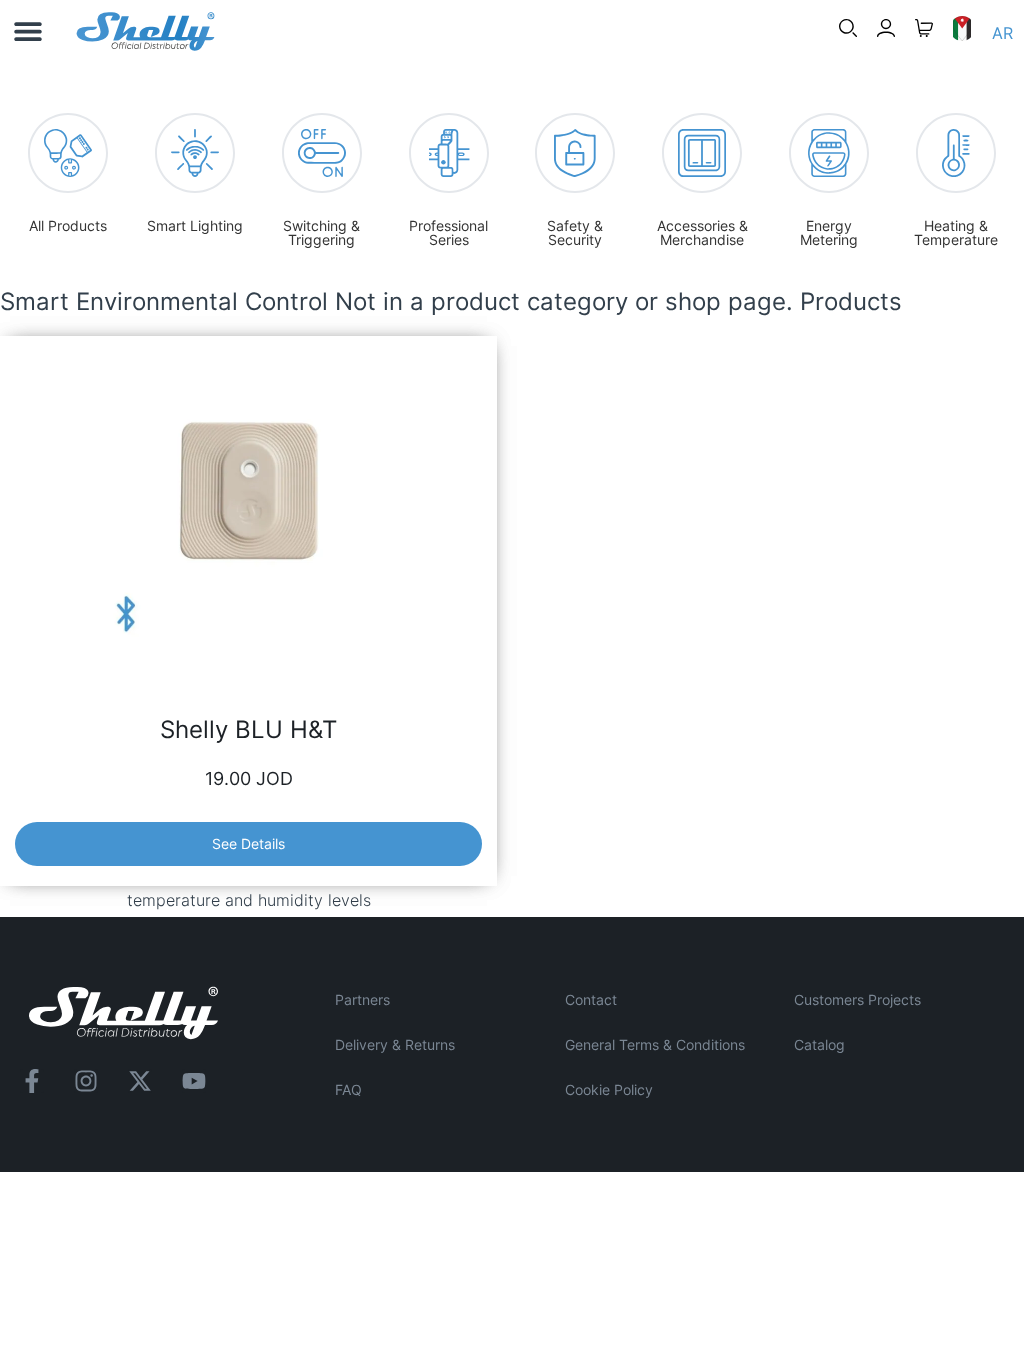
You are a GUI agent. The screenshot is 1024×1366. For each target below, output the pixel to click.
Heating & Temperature (956, 232)
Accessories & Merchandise (702, 232)
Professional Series (448, 232)
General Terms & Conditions (655, 1044)
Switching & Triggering (321, 232)
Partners (362, 999)
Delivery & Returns (395, 1044)
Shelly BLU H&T (248, 729)
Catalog (819, 1044)
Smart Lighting (195, 225)
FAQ (348, 1089)
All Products (68, 225)
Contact (591, 999)
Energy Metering (829, 232)
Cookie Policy (609, 1089)
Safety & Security (575, 232)
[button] (27, 31)
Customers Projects (857, 999)
